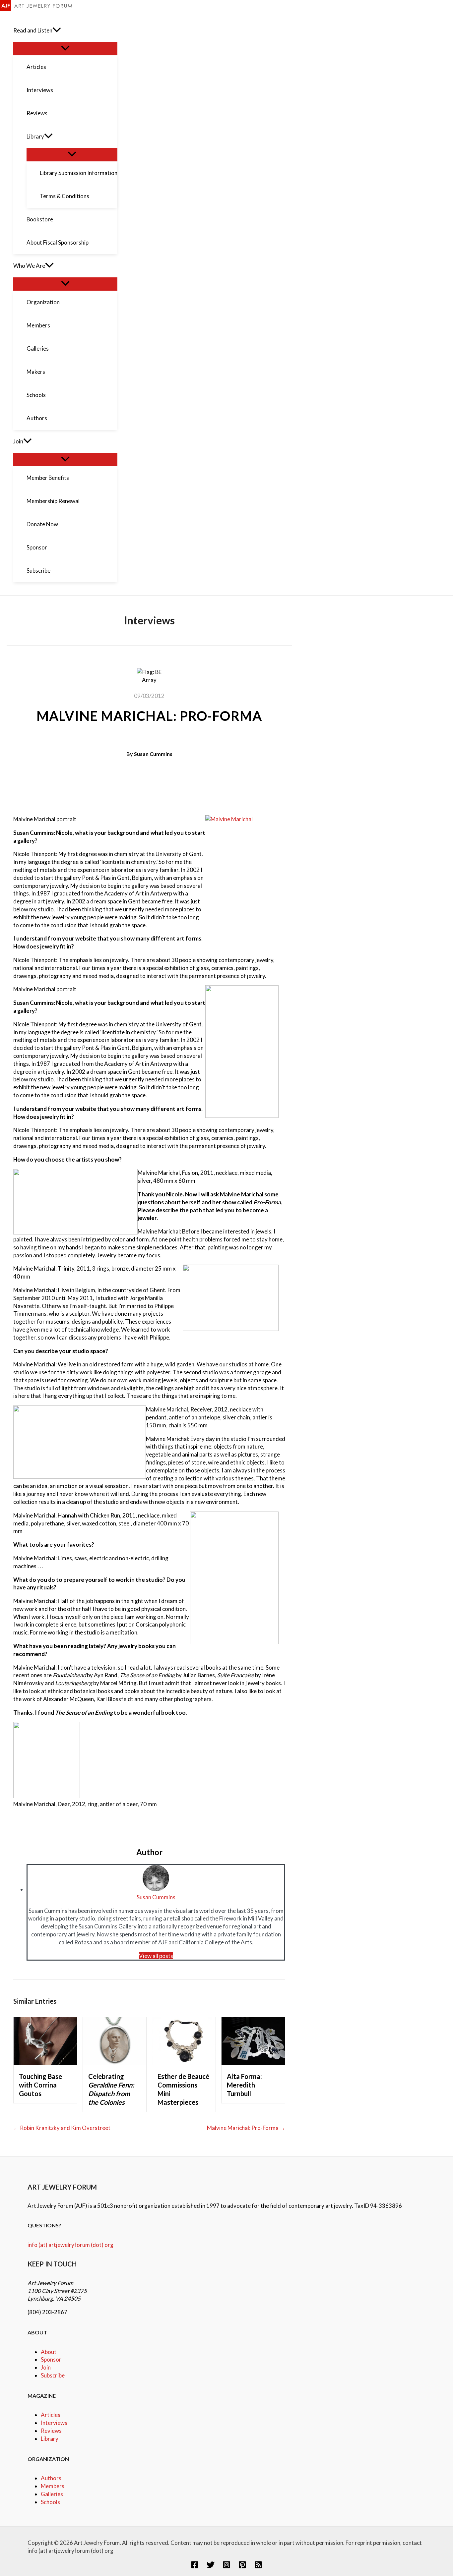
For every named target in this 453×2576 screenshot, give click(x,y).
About (49, 2352)
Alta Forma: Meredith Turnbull (244, 2085)
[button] (57, 30)
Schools (50, 2502)
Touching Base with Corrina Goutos (40, 2085)
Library (50, 2439)
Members (53, 2486)
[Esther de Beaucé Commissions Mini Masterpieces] (184, 2063)
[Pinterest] (242, 2567)
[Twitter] (211, 2567)
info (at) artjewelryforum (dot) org (70, 2245)
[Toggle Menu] (65, 48)
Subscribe (53, 2375)
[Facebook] (195, 2567)
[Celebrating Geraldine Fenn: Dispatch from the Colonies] (115, 2063)
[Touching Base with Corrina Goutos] (45, 2063)
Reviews (51, 2431)
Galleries (52, 2494)
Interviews (54, 2423)
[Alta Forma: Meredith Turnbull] (253, 2063)
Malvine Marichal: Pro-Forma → (246, 2128)
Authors (51, 2478)
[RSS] (258, 2567)
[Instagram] (227, 2567)
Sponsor (51, 2359)
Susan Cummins (153, 754)
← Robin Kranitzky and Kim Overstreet (62, 2128)
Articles (51, 2415)
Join (46, 2367)
